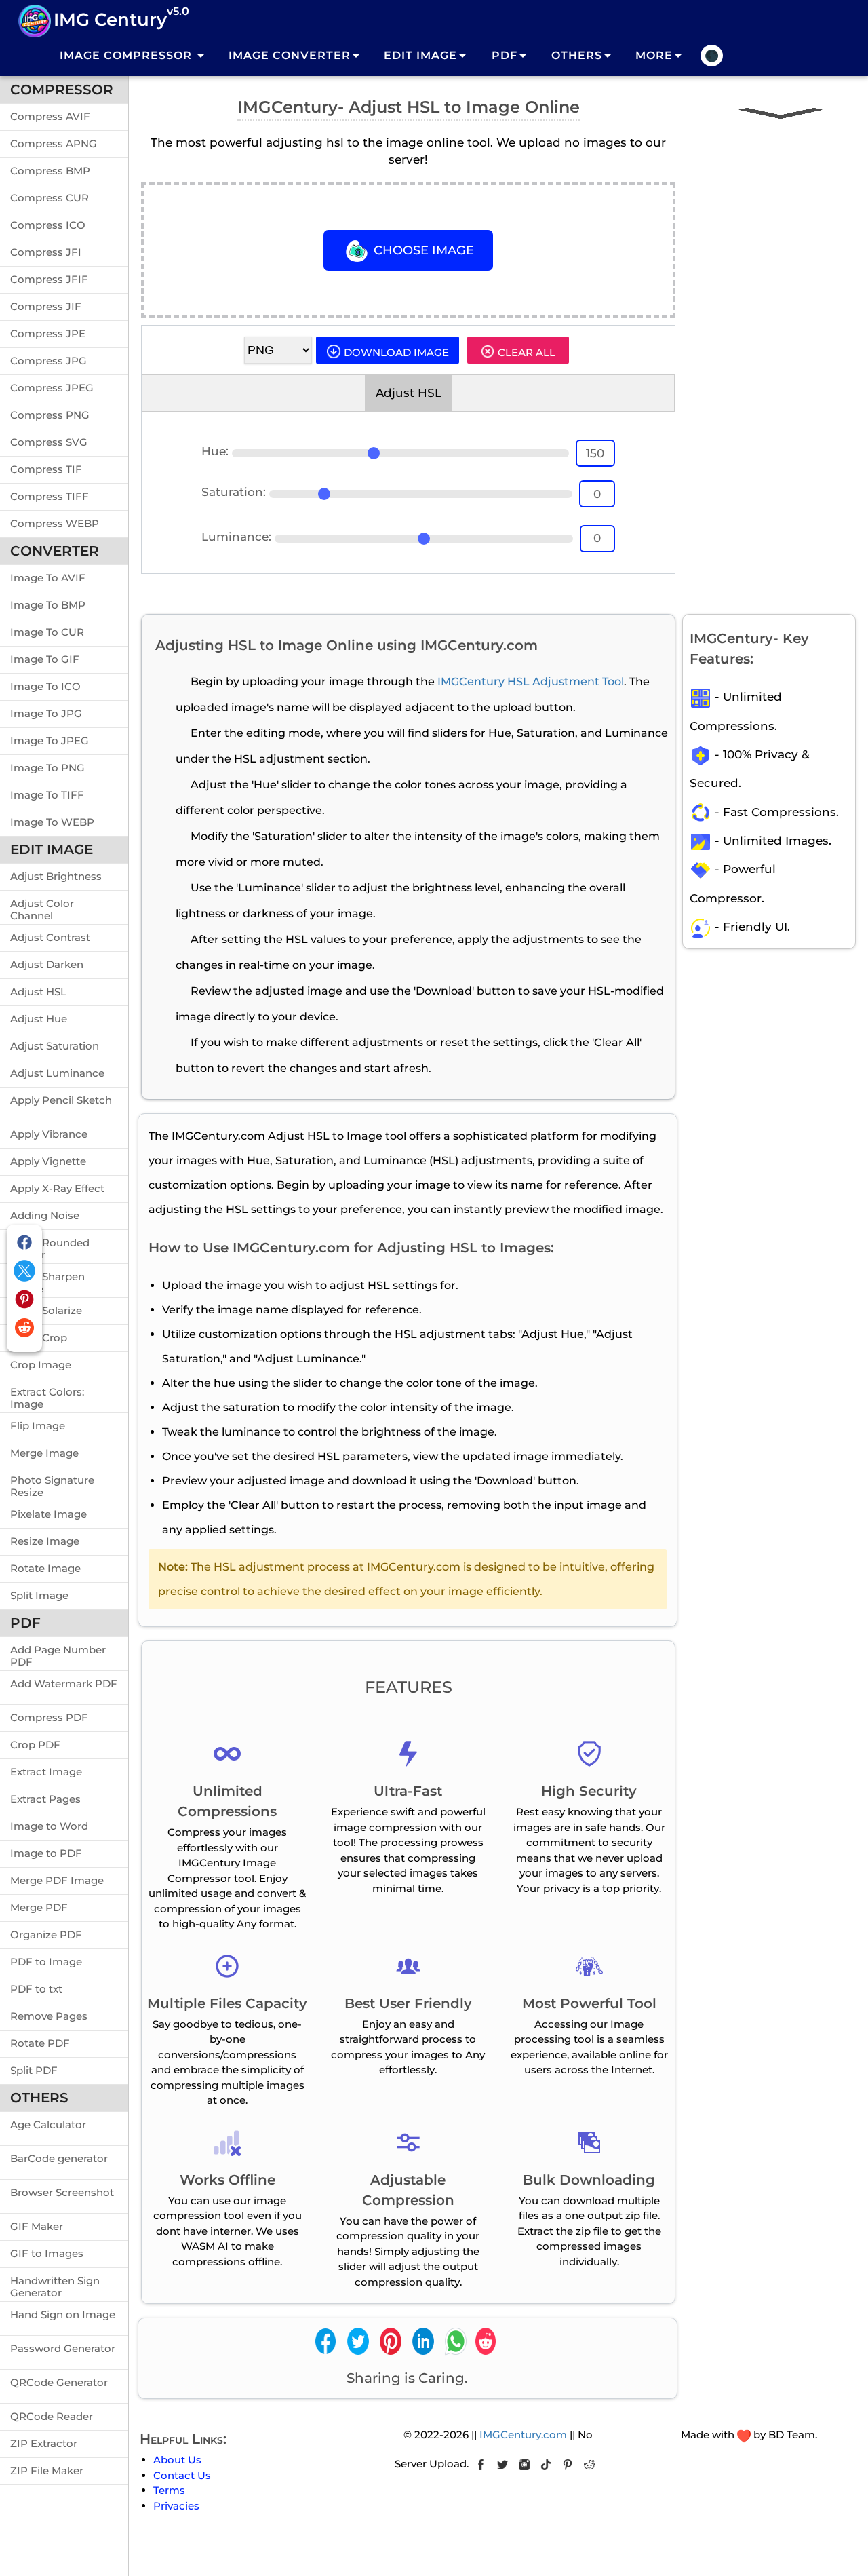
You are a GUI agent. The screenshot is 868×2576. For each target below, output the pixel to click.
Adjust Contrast (50, 937)
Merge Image (44, 1453)
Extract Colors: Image (47, 1396)
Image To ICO (45, 686)
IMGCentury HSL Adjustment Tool (531, 681)
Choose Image (422, 250)
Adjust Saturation (55, 1046)
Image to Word (49, 1826)
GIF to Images (47, 2253)
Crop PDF (35, 1745)
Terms (169, 2490)
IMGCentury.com (523, 2435)
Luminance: (236, 537)
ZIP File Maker (47, 2471)
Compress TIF (46, 469)
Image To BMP (48, 605)
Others (577, 55)
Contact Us (182, 2475)
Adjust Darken (47, 964)
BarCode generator (59, 2158)
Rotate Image (45, 1568)
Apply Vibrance (49, 1134)
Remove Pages (49, 2016)
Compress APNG (54, 143)
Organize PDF (46, 1935)
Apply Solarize (46, 1310)
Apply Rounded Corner (50, 1246)
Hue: (215, 451)
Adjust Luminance (57, 1073)
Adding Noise (45, 1215)
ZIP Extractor (44, 2443)
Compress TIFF (50, 496)
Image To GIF (45, 659)
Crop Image (41, 1365)
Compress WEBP (55, 523)
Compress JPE (48, 333)
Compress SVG (49, 442)
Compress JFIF (49, 279)
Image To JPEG (50, 741)
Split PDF (34, 2070)
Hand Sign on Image (63, 2314)
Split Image (39, 1595)
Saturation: (234, 492)
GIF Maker (37, 2226)
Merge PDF (39, 1907)
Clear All (525, 352)
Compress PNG (50, 415)
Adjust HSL (38, 992)
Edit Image (420, 55)
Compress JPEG (52, 388)
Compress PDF (49, 1717)
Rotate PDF (40, 2043)
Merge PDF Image (57, 1880)
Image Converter (290, 55)
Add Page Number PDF (58, 1653)
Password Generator (63, 2348)
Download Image (395, 352)
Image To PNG (47, 768)
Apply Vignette (48, 1161)
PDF (505, 55)
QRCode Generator (59, 2382)
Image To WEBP (52, 822)
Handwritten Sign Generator (55, 2284)
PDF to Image (46, 1962)
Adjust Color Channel (42, 907)
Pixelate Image (48, 1514)
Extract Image (46, 1772)
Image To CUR (47, 632)
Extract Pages (45, 1799)
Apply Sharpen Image (47, 1280)
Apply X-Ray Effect (57, 1188)
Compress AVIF (50, 116)
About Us (177, 2460)
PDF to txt (36, 1989)
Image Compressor (127, 55)
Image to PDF (46, 1853)
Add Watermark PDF (64, 1684)
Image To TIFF (47, 795)
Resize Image (45, 1541)
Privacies (176, 2506)
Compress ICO (48, 225)
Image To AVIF (48, 578)
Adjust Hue (39, 1019)
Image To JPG (46, 713)
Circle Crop (39, 1338)
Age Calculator (48, 2125)
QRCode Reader (52, 2416)
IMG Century (121, 18)
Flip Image (38, 1426)
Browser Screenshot (62, 2192)
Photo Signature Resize (52, 1484)
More (654, 55)
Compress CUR (50, 198)
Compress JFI (46, 252)
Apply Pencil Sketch (61, 1100)
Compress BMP (50, 171)
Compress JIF (46, 306)
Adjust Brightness (56, 876)
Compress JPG (48, 361)
